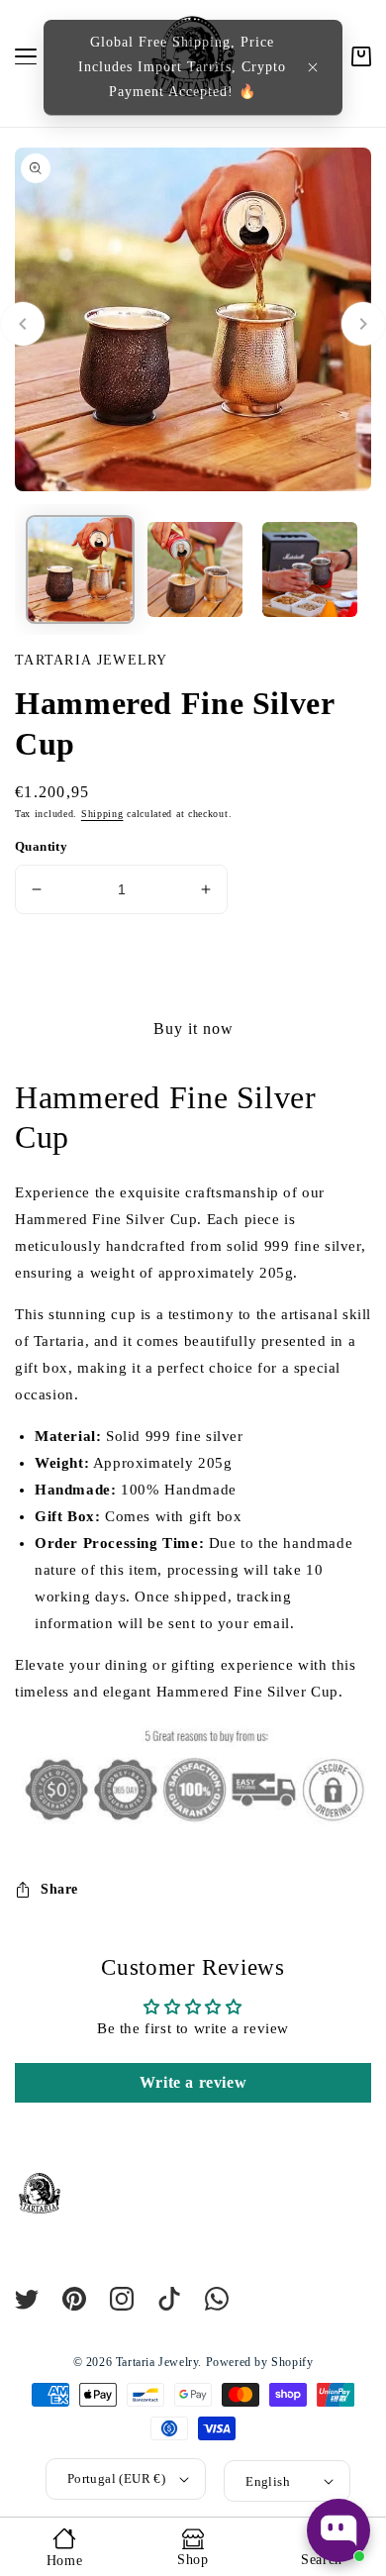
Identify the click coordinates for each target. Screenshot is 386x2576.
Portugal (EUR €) (116, 2478)
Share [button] (59, 1889)
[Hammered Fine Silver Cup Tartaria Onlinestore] (80, 571)
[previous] (23, 324)
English (268, 2481)
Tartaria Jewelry (157, 2362)
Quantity (41, 846)
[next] (363, 324)
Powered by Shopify (260, 2362)
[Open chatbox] (338, 2530)
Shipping (102, 814)
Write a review (193, 2082)
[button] (313, 67)
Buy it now (193, 1029)
